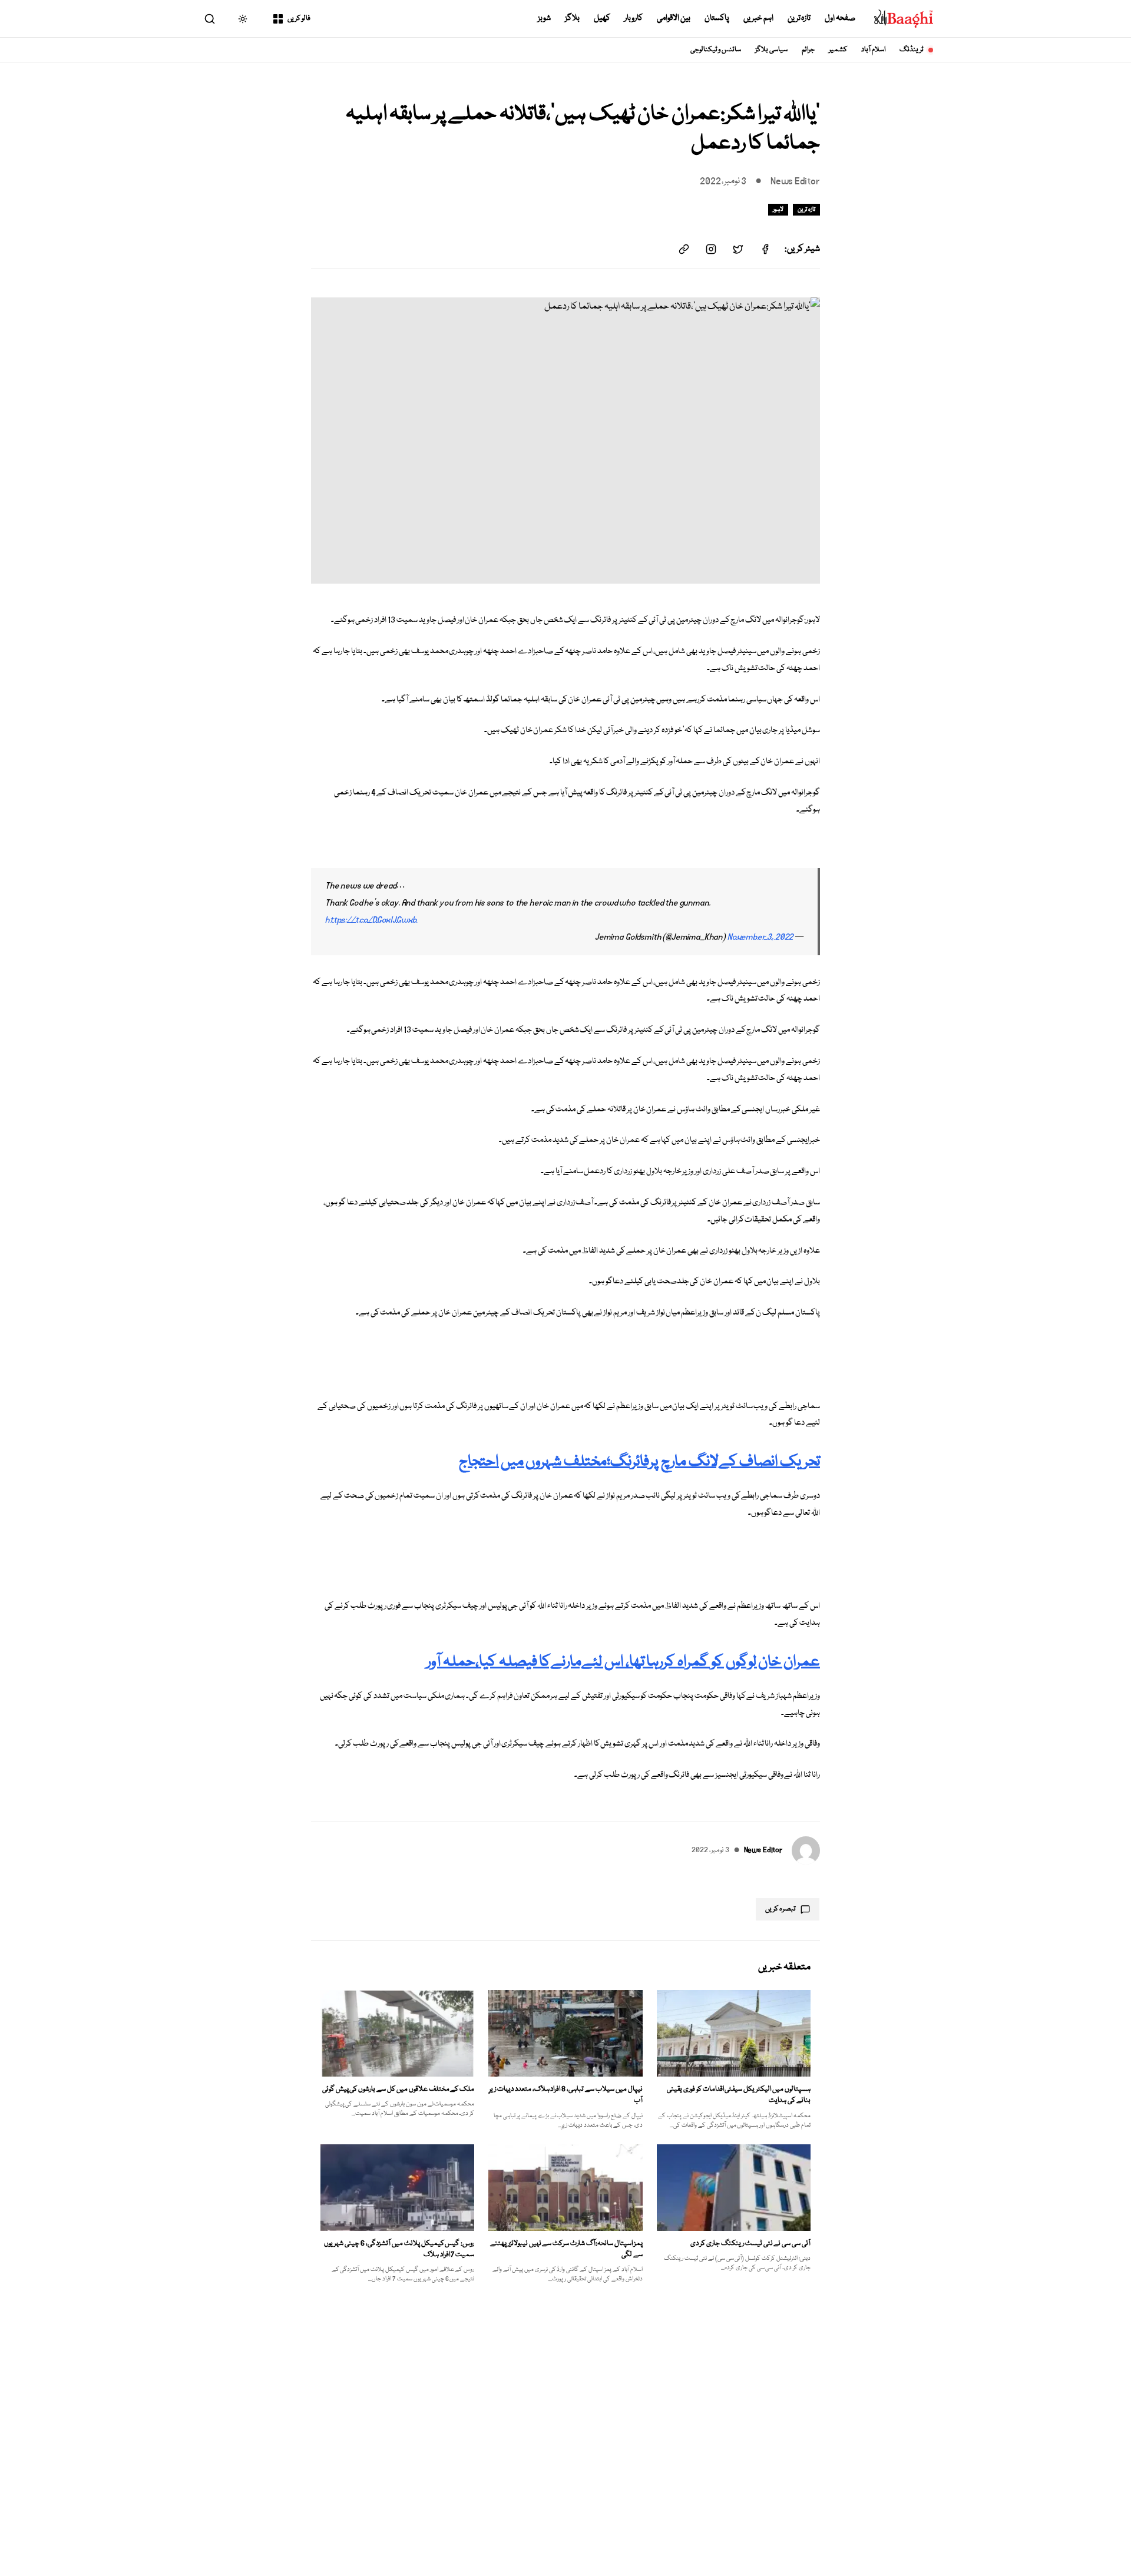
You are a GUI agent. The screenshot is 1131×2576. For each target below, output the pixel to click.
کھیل (602, 18)
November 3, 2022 (760, 937)
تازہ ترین (799, 18)
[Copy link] (684, 249)
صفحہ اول (840, 18)
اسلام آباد (873, 50)
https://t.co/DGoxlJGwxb (371, 920)
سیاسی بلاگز (771, 50)
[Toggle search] (210, 19)
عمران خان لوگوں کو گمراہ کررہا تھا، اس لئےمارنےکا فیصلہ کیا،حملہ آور (623, 1662)
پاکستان (717, 18)
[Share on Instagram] (711, 249)
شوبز (544, 18)
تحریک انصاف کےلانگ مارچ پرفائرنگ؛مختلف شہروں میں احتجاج (639, 1462)
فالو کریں (299, 19)
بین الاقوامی (674, 18)
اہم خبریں (758, 18)
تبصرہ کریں (781, 1909)
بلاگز (572, 18)
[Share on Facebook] (765, 249)
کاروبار (634, 18)
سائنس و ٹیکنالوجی (716, 50)
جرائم (808, 50)
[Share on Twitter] (738, 249)
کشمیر (838, 50)
